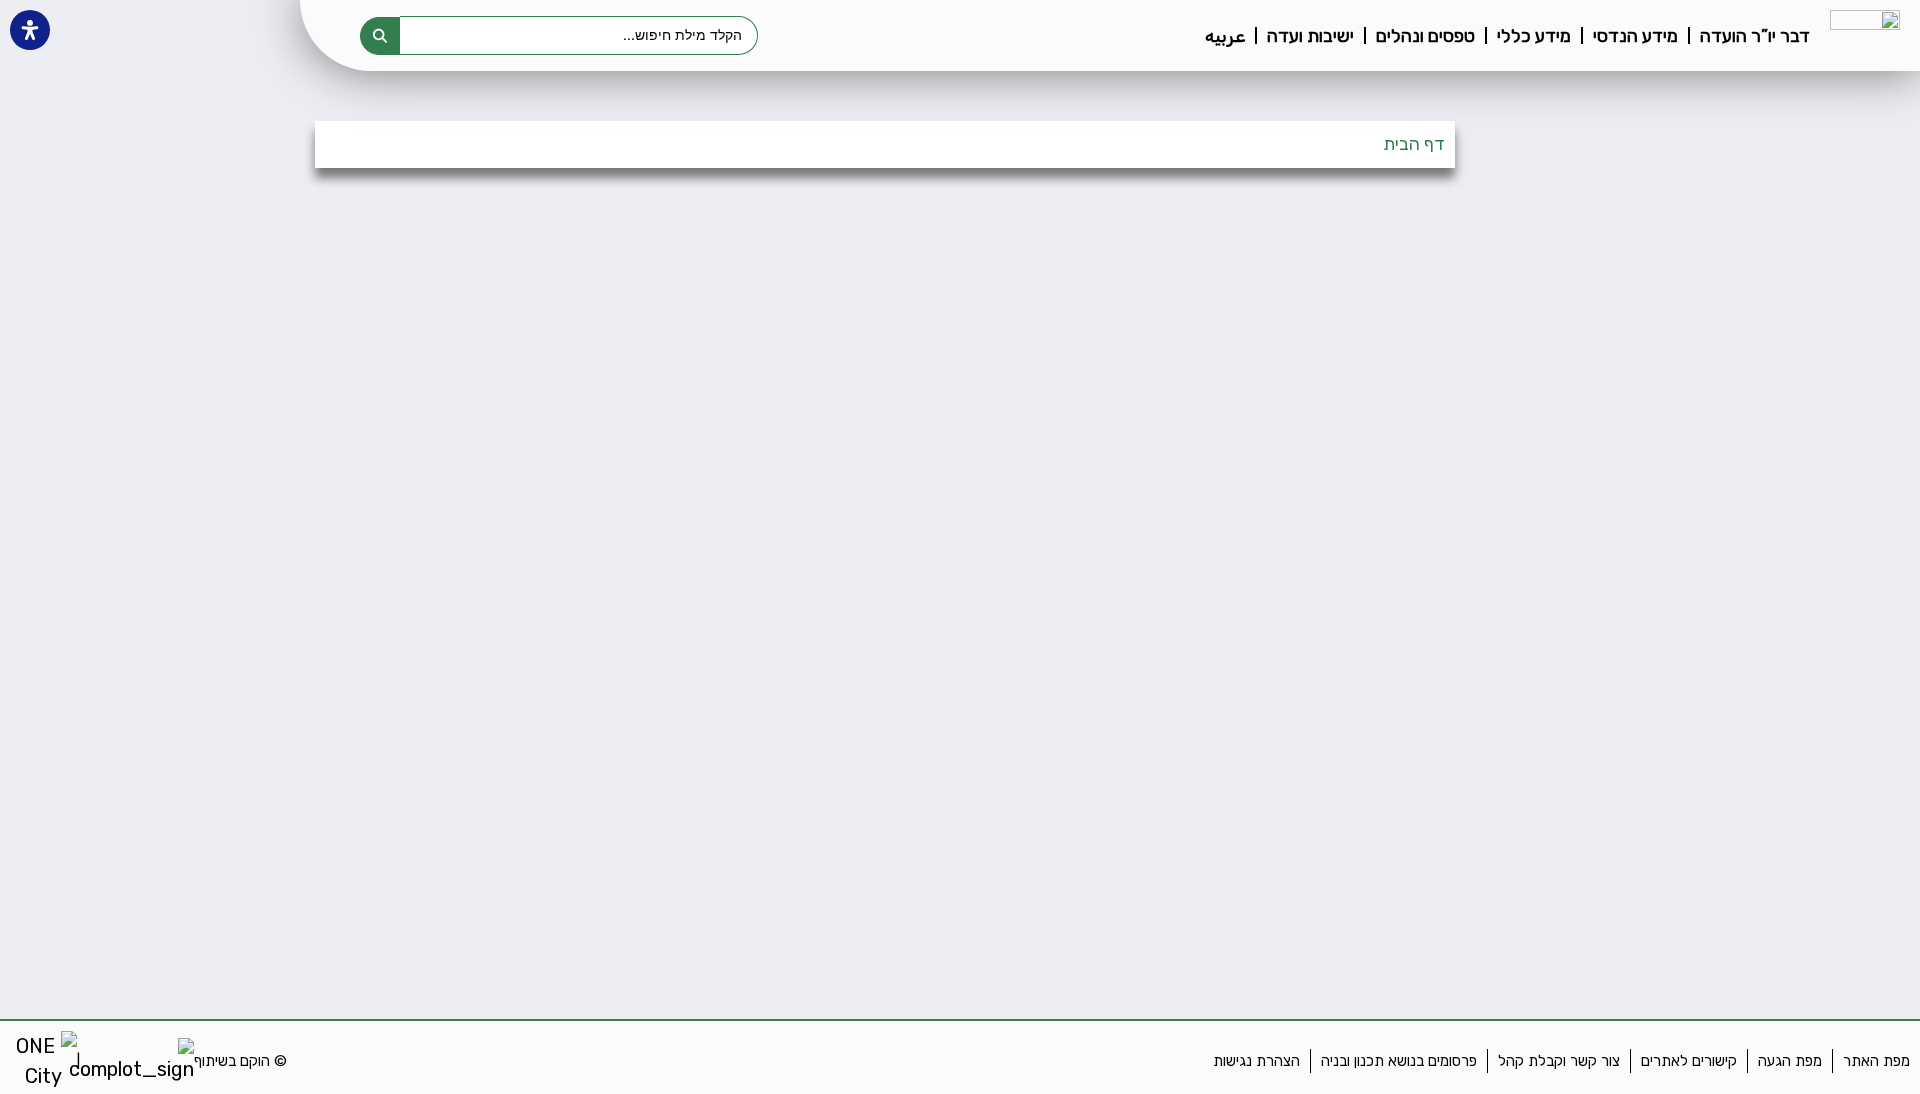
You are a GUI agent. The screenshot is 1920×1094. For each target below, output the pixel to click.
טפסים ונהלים (1425, 36)
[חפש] (380, 36)
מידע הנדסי (1635, 36)
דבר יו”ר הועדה (1755, 36)
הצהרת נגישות (1256, 1061)
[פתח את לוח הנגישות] (30, 30)
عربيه (1225, 36)
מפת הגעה (1790, 1061)
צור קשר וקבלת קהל (1559, 1061)
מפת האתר (1876, 1061)
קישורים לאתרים (1689, 1061)
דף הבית (1414, 144)
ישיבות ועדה (1310, 36)
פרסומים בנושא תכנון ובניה (1399, 1061)
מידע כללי (1534, 36)
